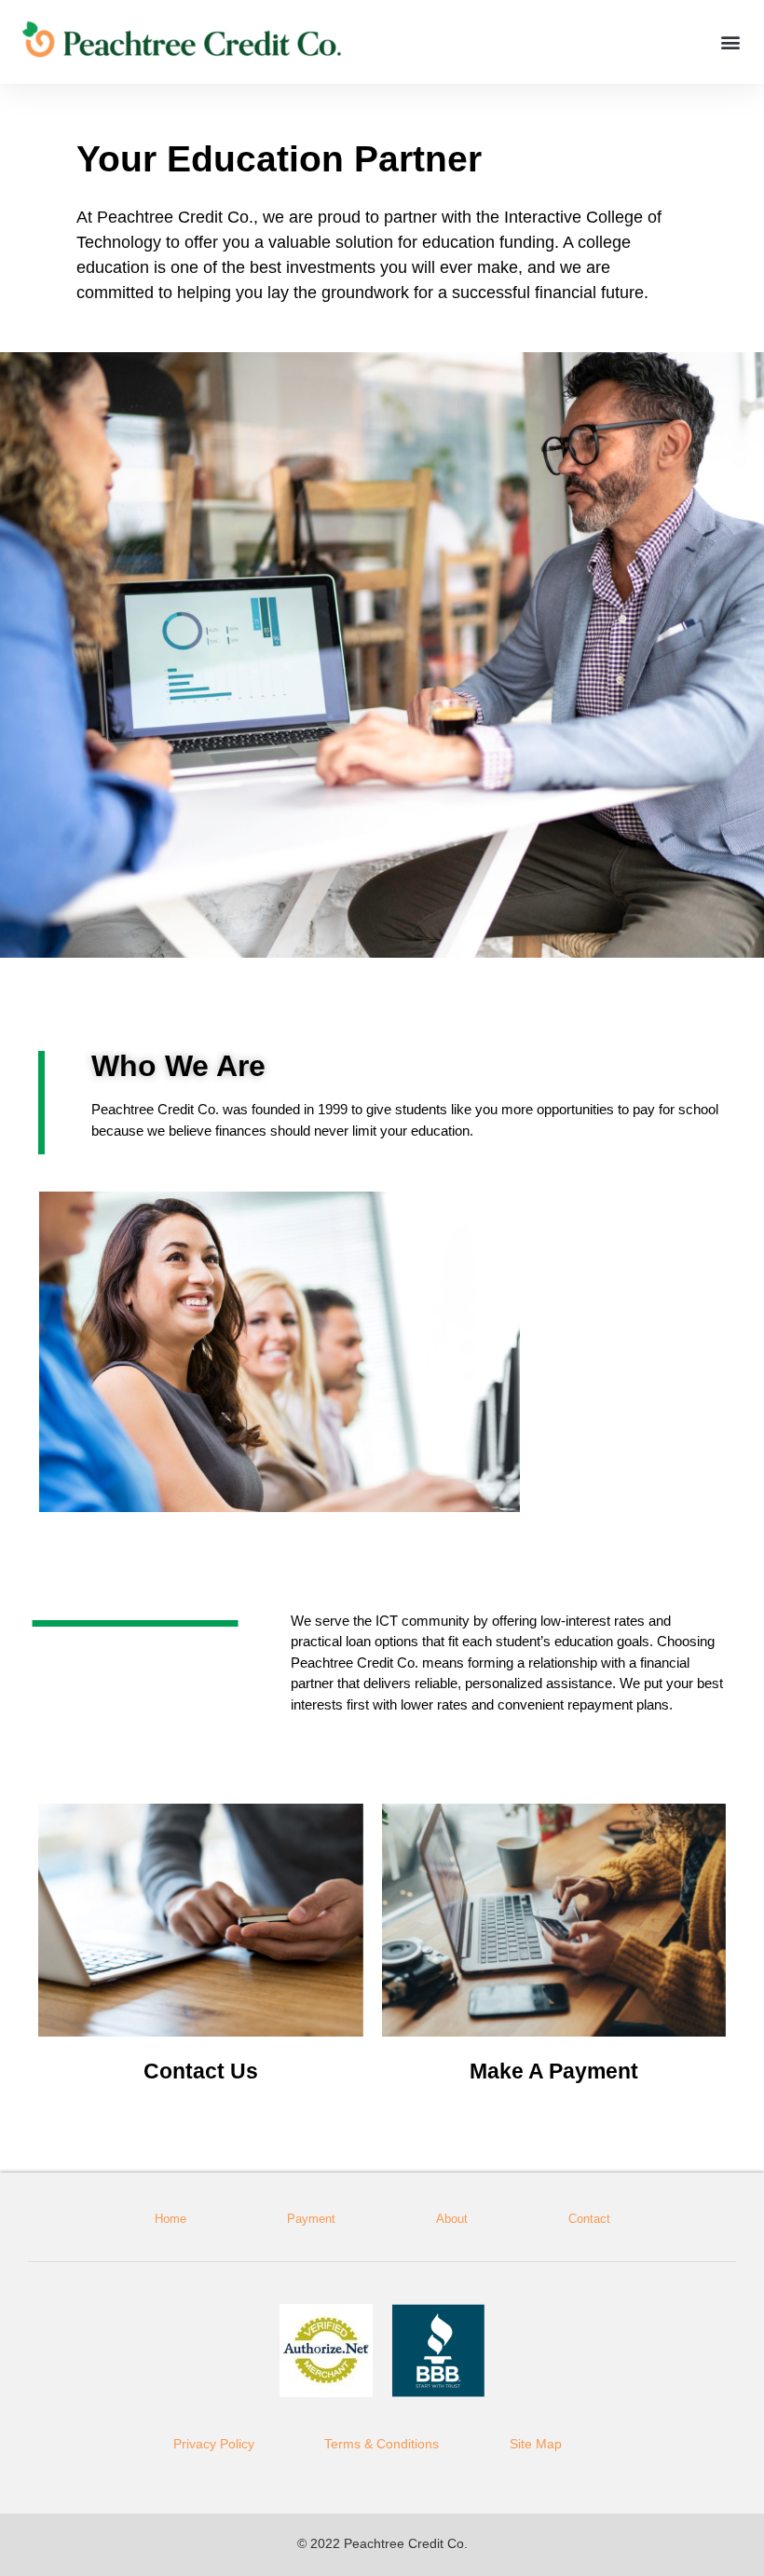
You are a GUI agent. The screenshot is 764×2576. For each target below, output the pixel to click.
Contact (589, 2219)
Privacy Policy (214, 2444)
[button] (730, 42)
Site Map (536, 2444)
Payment (311, 2219)
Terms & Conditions (382, 2444)
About (452, 2219)
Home (171, 2219)
